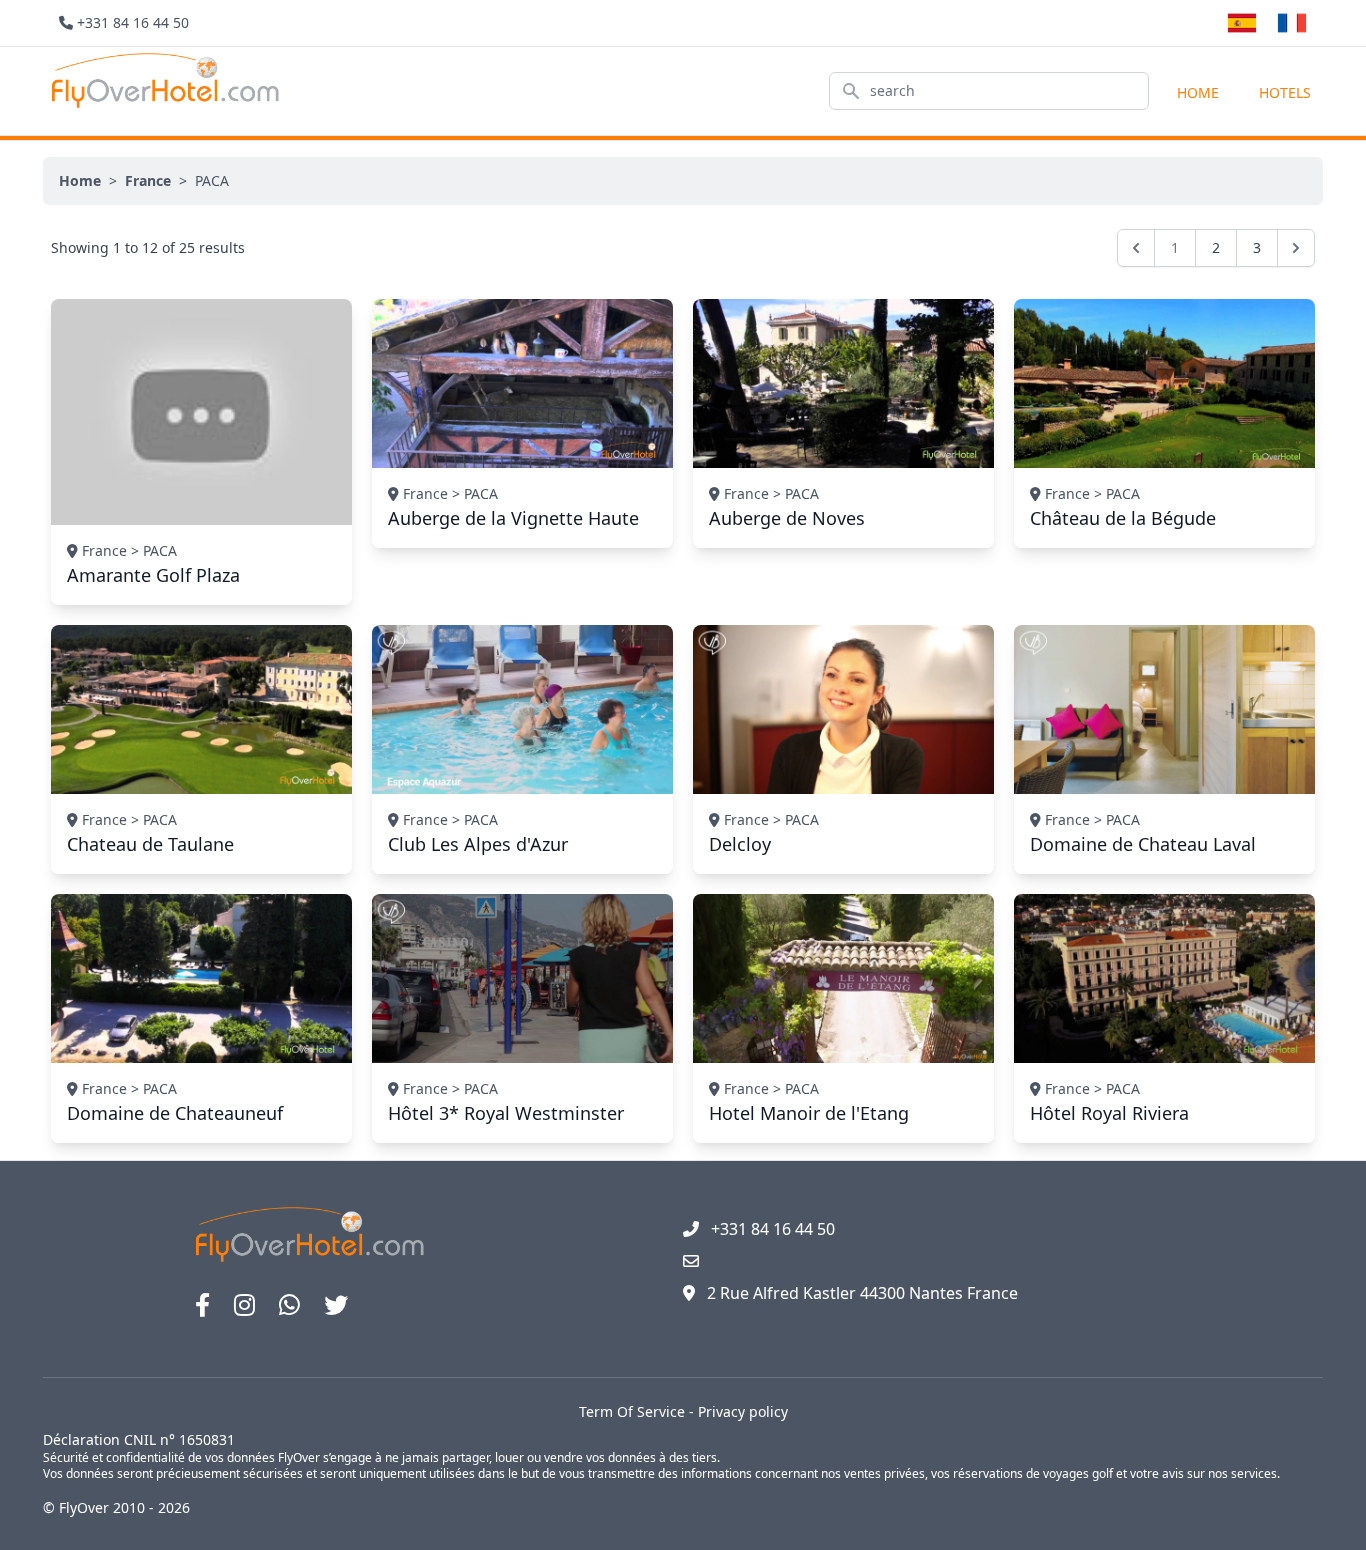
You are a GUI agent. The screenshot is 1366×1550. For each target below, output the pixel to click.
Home (1198, 92)
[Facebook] (202, 1305)
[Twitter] (336, 1305)
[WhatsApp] (289, 1305)
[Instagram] (244, 1305)
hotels (1285, 92)
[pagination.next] (1296, 248)
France (148, 180)
